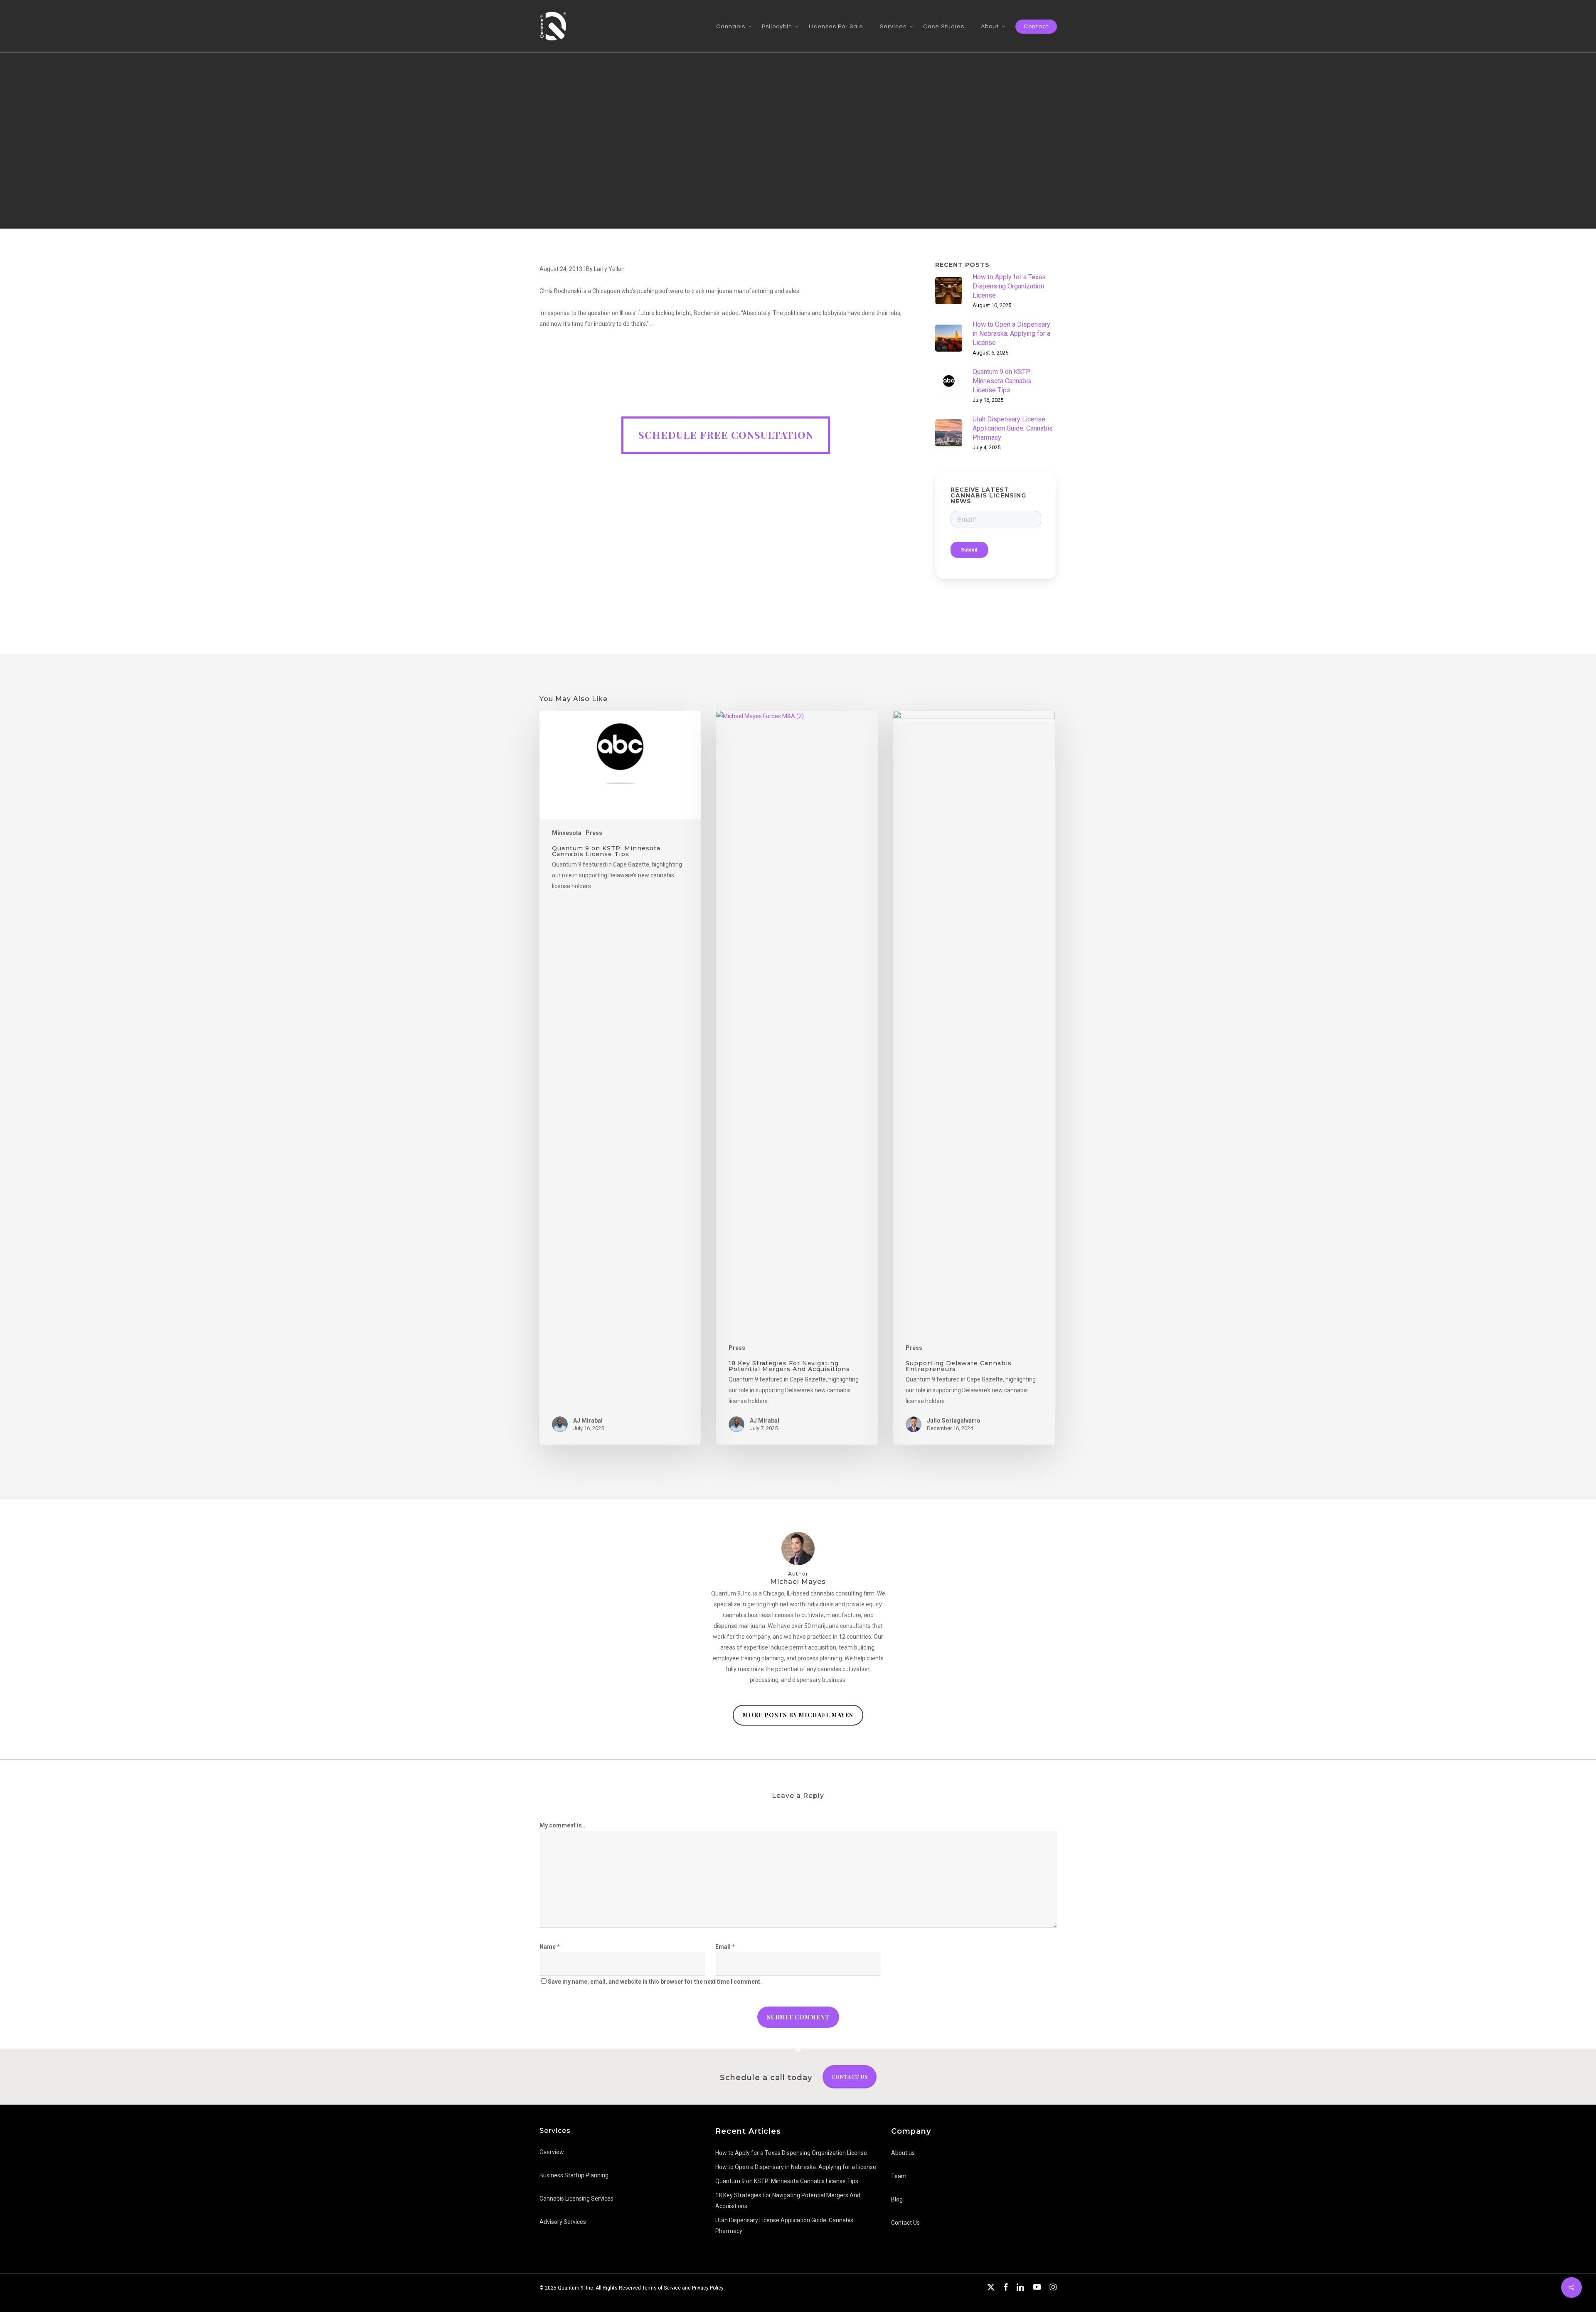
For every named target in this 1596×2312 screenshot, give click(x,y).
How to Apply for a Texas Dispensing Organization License (791, 2153)
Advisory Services (563, 2222)
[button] (726, 435)
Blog (897, 2199)
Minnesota (567, 833)
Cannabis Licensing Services (576, 2199)
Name (550, 1947)
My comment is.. (562, 1825)
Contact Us (850, 2077)
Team (899, 2176)
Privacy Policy (708, 2288)
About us (903, 2153)
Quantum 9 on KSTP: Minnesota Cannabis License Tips (787, 2181)
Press (594, 833)
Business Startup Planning (574, 2175)
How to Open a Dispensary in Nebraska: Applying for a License (796, 2167)
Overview (552, 2152)
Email (725, 1947)
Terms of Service (661, 2288)
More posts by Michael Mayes (798, 1715)
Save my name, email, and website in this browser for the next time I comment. (655, 1982)
